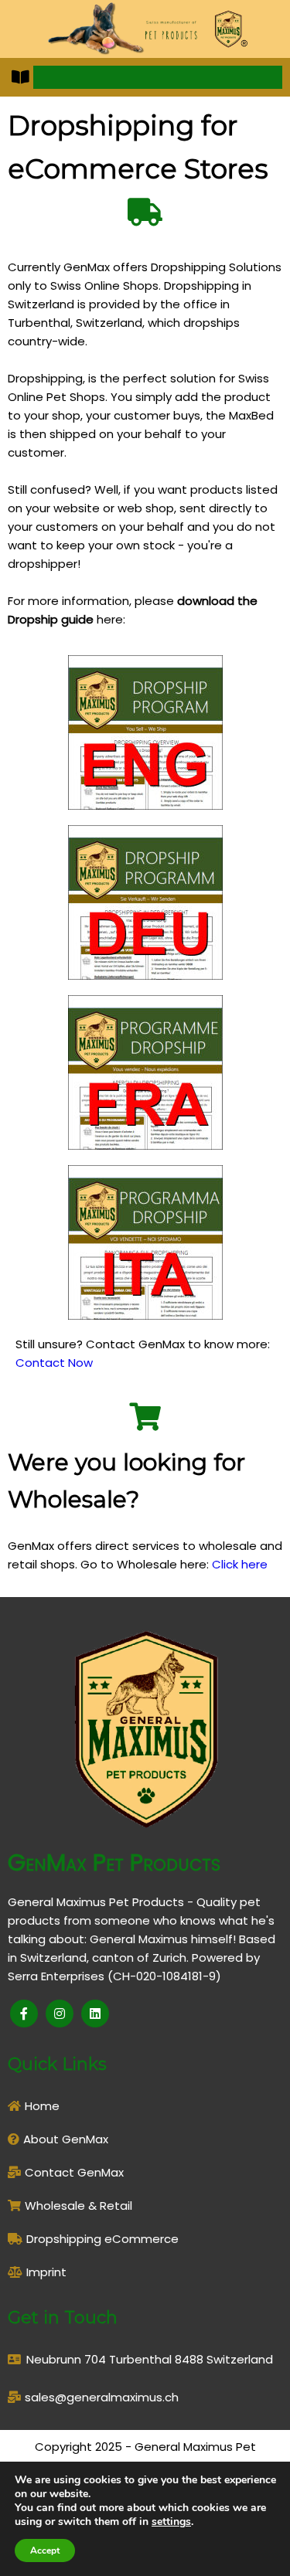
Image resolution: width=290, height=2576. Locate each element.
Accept (45, 2551)
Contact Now (54, 1363)
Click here (240, 1564)
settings (171, 2522)
